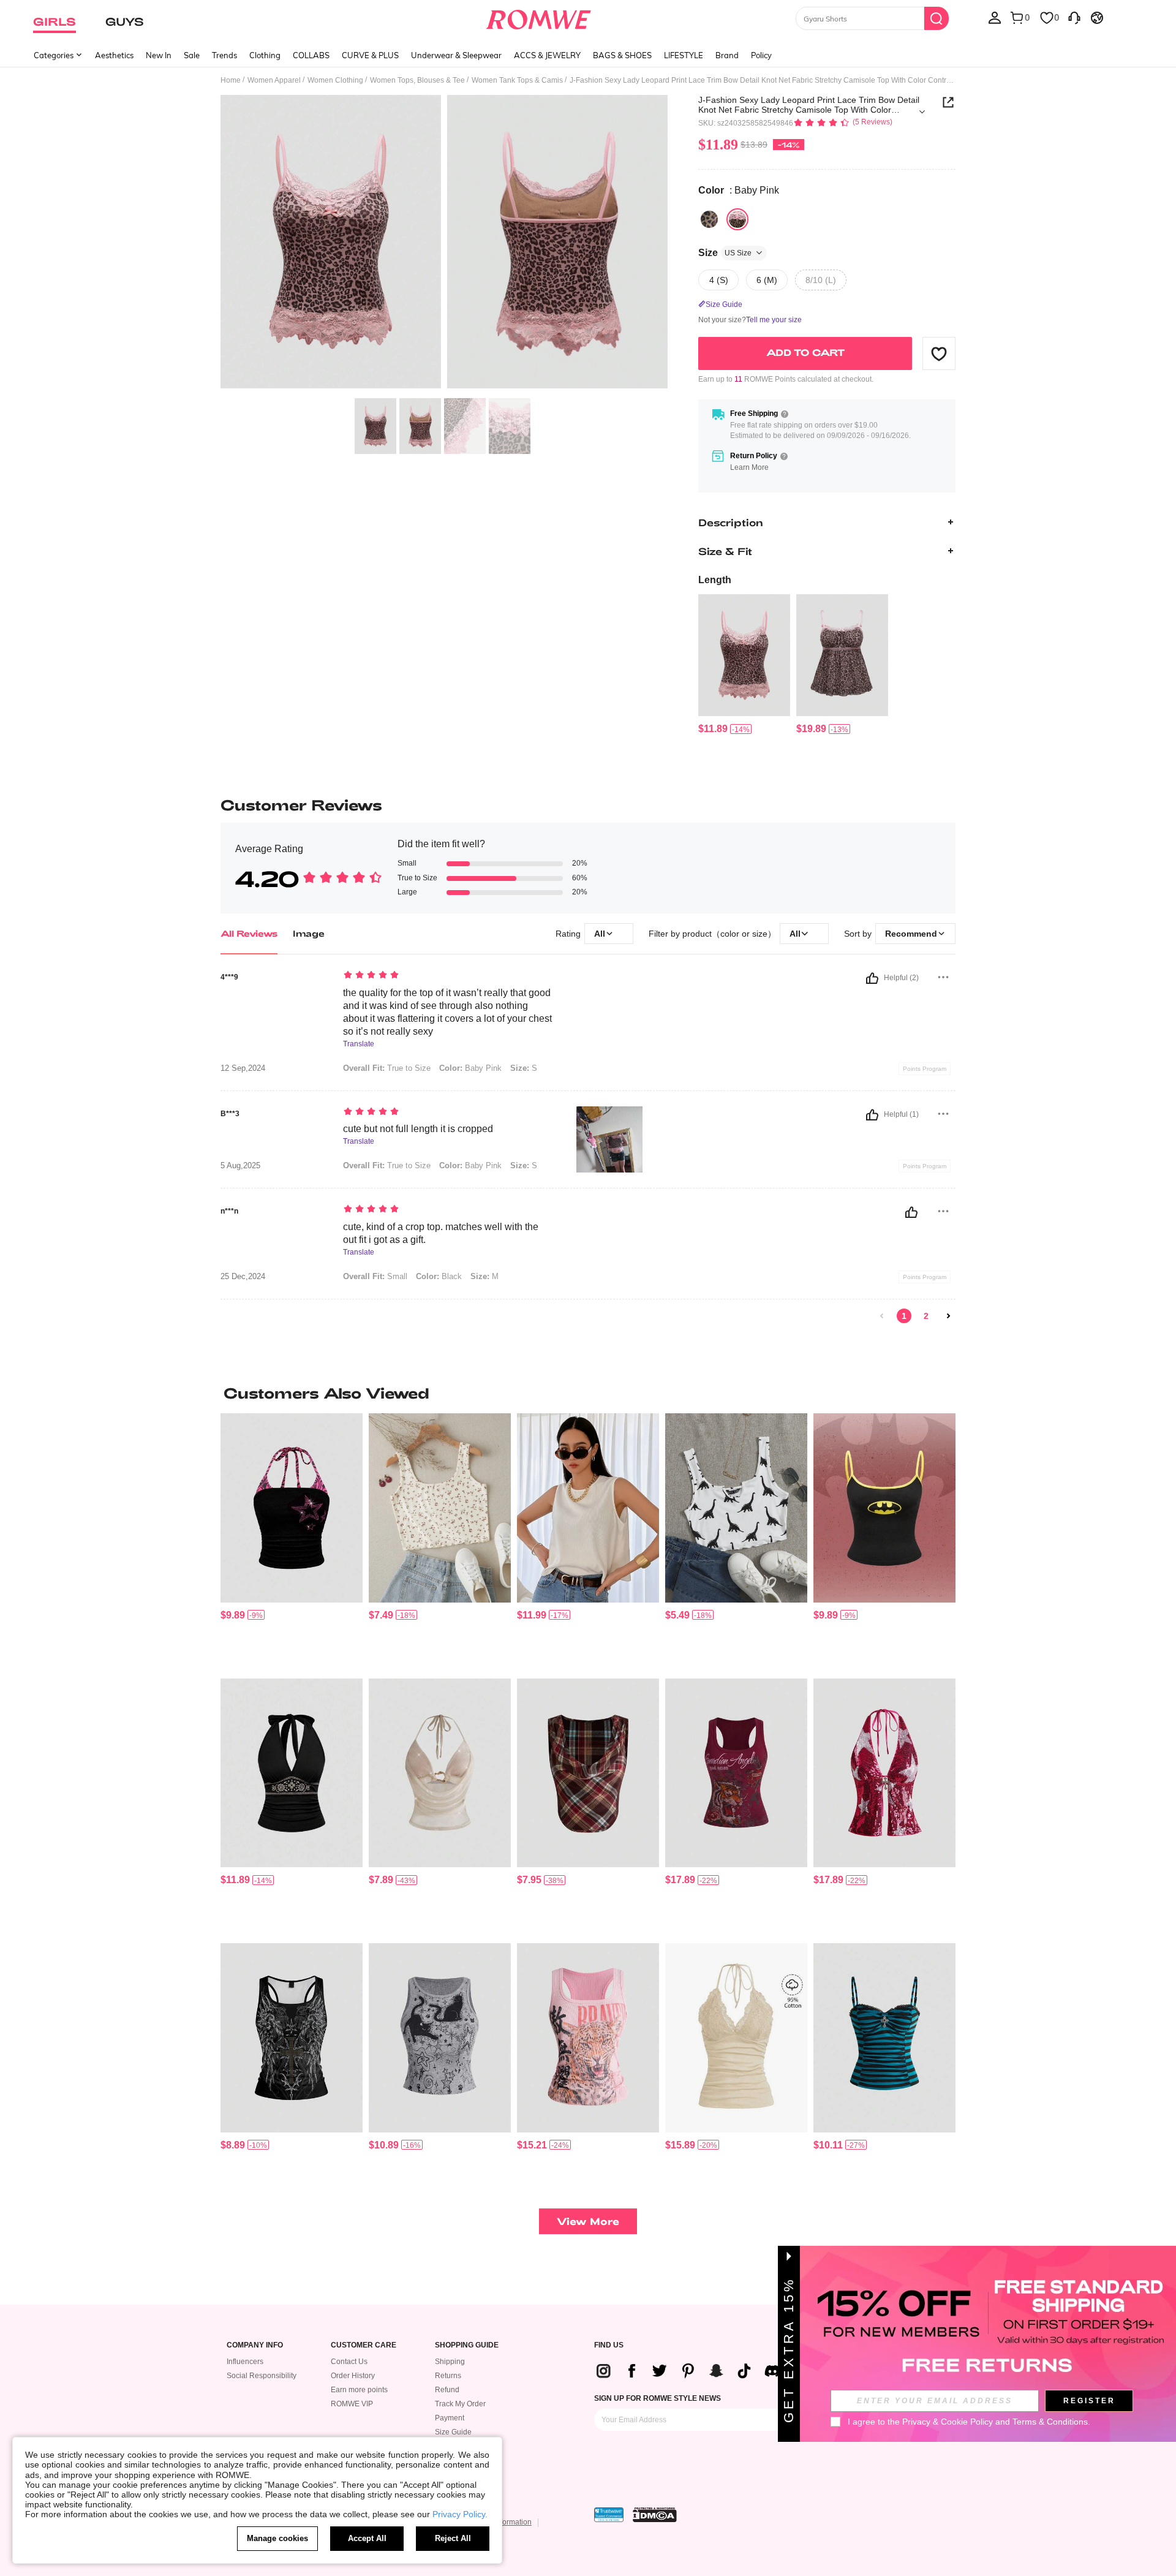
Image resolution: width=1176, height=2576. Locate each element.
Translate (359, 1044)
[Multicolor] (709, 219)
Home (231, 80)
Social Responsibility (262, 2376)
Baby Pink (470, 1068)
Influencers (245, 2362)
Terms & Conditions (1050, 2422)
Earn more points (359, 2390)
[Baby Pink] (737, 219)
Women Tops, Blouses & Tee (417, 80)
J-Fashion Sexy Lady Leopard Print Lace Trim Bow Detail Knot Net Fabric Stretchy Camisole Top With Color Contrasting (809, 105)
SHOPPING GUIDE (467, 2345)
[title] (588, 1393)
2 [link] (926, 1316)
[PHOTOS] (444, 244)
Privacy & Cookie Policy (948, 2422)
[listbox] (995, 17)
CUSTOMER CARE (364, 2345)
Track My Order (460, 2404)
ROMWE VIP (352, 2404)
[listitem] (744, 665)
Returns (448, 2376)
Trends (224, 55)
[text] (447, 976)
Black (439, 1276)
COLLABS (311, 55)
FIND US (609, 2345)
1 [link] (904, 1316)
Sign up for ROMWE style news (658, 2398)
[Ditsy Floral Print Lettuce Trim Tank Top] (440, 1508)
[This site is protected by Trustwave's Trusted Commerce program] (609, 2515)
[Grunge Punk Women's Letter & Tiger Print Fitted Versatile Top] (736, 1773)
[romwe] (539, 17)
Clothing (265, 55)
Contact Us (349, 2362)
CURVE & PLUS (370, 55)
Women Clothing (335, 80)
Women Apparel (274, 80)
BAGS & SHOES (622, 55)
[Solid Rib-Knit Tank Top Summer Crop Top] (588, 1508)
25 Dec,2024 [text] (243, 1277)
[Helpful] (872, 978)
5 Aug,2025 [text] (240, 1166)
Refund (447, 2390)
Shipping (450, 2362)
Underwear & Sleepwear (456, 55)
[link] (882, 1316)
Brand (727, 55)
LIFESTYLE (684, 55)
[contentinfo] (713, 729)
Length (715, 580)
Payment (450, 2418)
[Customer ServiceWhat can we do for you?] (1074, 17)
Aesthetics (114, 55)
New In (159, 55)
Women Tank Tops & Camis (517, 80)
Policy (761, 55)
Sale (192, 55)
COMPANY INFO (255, 2345)
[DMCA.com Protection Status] (655, 2515)
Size (725, 253)
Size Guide (453, 2432)
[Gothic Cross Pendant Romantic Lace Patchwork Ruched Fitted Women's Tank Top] (884, 2038)
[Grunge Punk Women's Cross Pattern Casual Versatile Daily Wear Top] (292, 2038)
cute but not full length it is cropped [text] (418, 1129)
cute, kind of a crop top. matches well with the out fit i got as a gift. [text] (441, 1233)
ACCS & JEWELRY (547, 55)
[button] (939, 353)
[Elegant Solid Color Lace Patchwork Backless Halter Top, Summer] (736, 2038)
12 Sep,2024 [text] (243, 1068)
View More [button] (588, 2221)
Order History (353, 2376)
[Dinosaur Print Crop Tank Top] (736, 1508)
